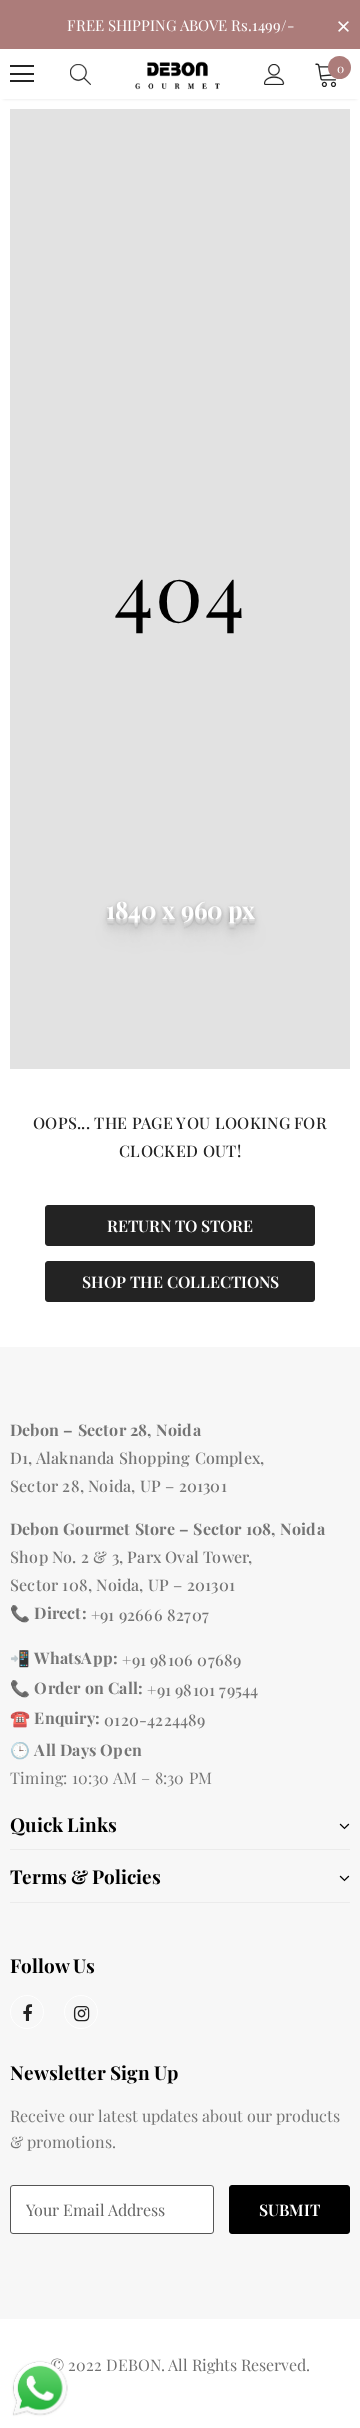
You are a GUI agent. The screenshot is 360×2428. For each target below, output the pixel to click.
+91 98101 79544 (202, 1689)
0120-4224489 (154, 1719)
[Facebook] (27, 2012)
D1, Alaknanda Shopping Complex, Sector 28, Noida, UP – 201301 (137, 1471)
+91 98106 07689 (181, 1659)
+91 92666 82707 (150, 1614)
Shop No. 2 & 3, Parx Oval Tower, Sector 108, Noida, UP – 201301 (131, 1570)
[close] (343, 23)
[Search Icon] (100, 74)
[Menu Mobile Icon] (22, 74)
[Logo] (177, 73)
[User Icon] (274, 74)
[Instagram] (81, 2012)
